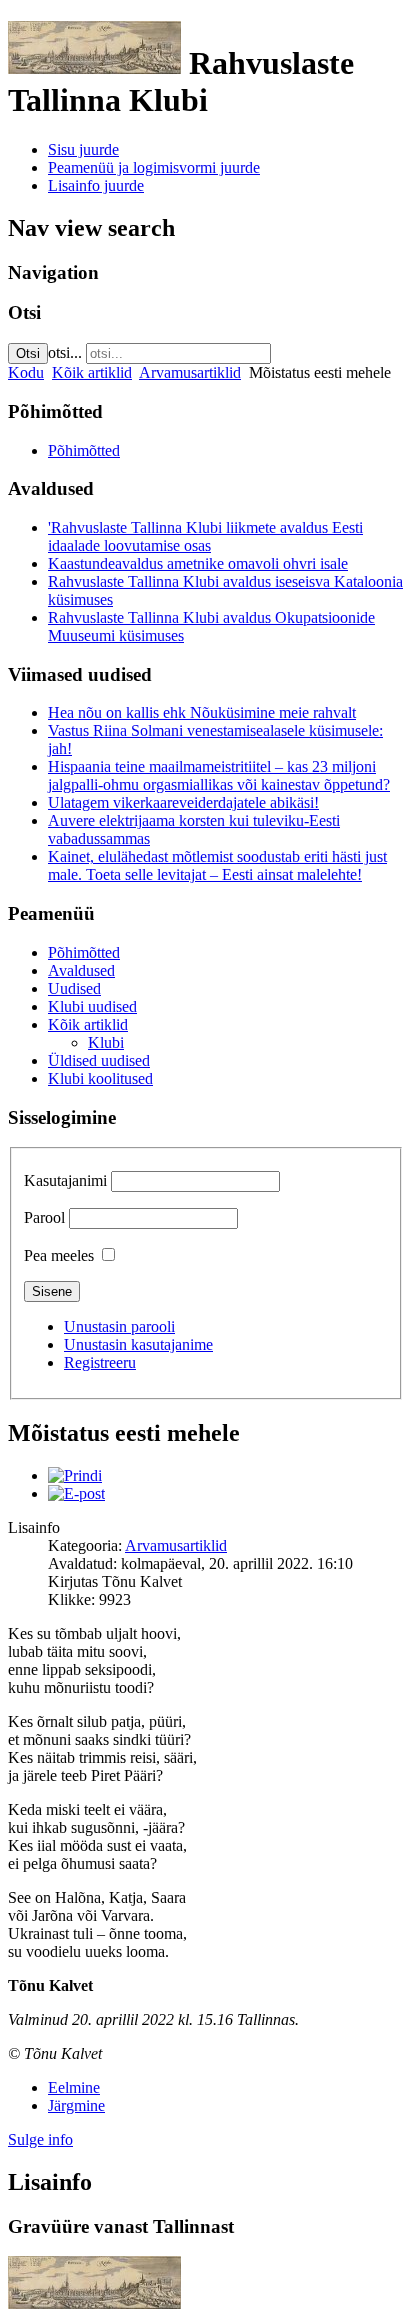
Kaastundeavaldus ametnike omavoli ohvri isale (198, 563)
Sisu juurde (83, 149)
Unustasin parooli (119, 1326)
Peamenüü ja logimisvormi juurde (154, 167)
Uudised (74, 988)
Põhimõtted (84, 450)
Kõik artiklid (92, 372)
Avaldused (81, 970)
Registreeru (100, 1362)
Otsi (28, 353)
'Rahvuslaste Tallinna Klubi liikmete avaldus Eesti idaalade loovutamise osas (205, 536)
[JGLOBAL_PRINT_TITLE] (75, 1475)
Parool (44, 1217)
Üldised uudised (99, 1060)
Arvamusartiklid (190, 372)
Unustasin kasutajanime (138, 1344)
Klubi (106, 1042)
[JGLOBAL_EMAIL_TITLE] (76, 1493)
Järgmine (76, 2105)
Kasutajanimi (65, 1180)
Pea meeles (59, 1255)
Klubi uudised (92, 1006)
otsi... (65, 352)
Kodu (26, 372)
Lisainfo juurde (96, 185)
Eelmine (74, 2087)
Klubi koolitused (100, 1078)
